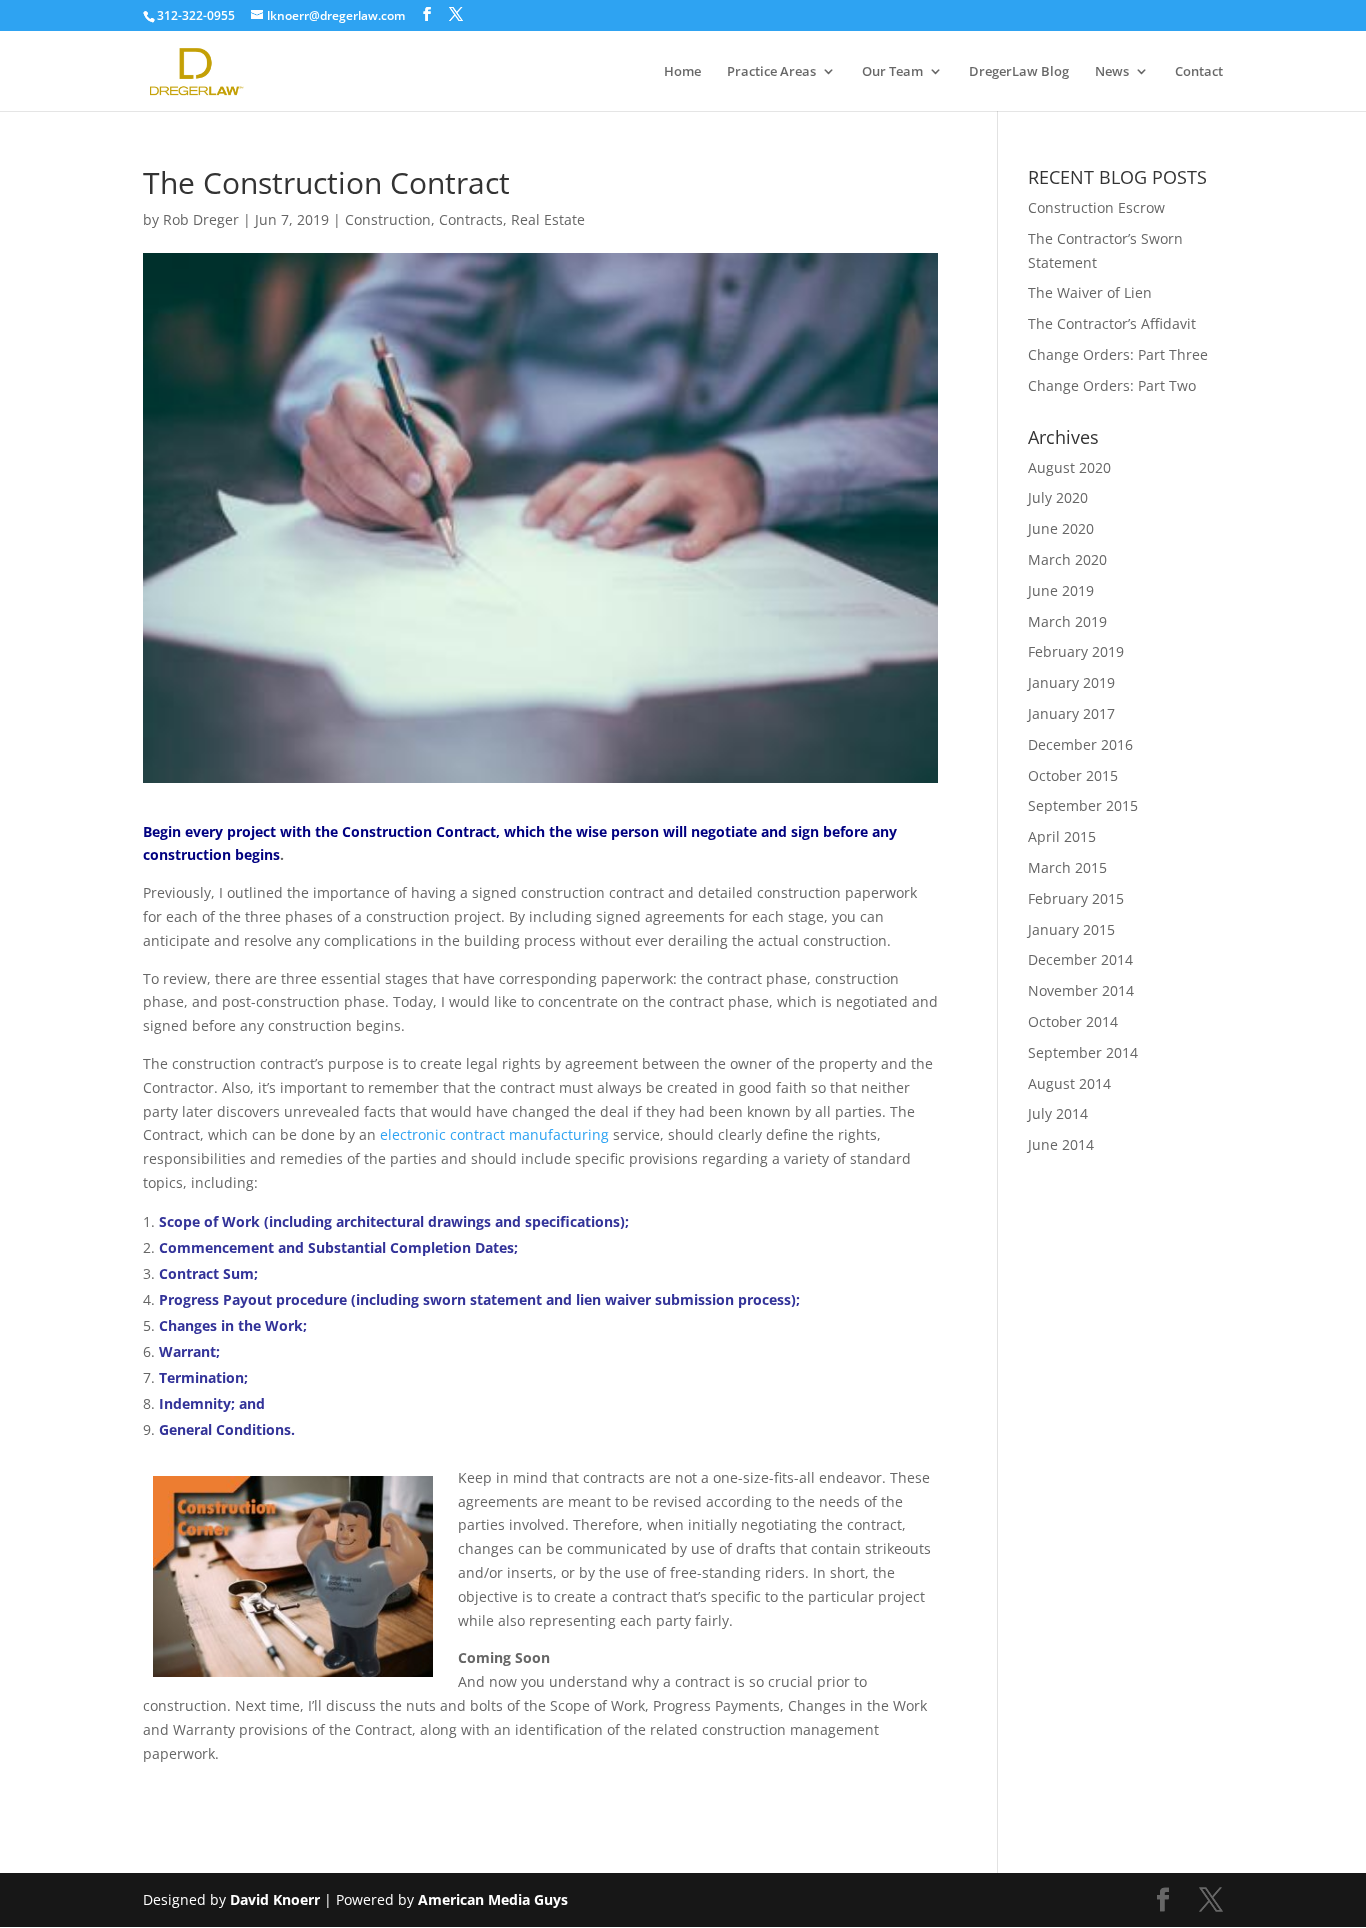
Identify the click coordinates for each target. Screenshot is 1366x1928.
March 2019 (1067, 621)
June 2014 (1061, 1144)
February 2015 (1076, 898)
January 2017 (1071, 713)
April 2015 (1062, 836)
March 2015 (1067, 867)
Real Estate (548, 219)
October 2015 (1073, 775)
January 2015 (1071, 929)
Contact (1199, 72)
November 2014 (1081, 990)
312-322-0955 (196, 15)
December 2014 (1080, 959)
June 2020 (1061, 528)
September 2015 (1083, 805)
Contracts (471, 219)
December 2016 (1080, 744)
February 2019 (1076, 651)
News (1112, 72)
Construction (388, 219)
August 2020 (1069, 467)
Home (682, 72)
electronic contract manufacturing (494, 1134)
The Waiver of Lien (1090, 292)
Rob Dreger (201, 219)
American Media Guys (495, 1899)
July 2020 (1058, 497)
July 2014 (1058, 1113)
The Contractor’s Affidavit (1112, 323)
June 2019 (1061, 590)
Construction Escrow (1096, 207)
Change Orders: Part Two (1112, 385)
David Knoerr (275, 1899)
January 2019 (1071, 682)
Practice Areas (771, 72)
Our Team (892, 72)
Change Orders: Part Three (1118, 354)
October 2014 (1073, 1021)
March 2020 (1067, 559)
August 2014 (1069, 1083)
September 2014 (1083, 1052)
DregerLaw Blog (1019, 72)
